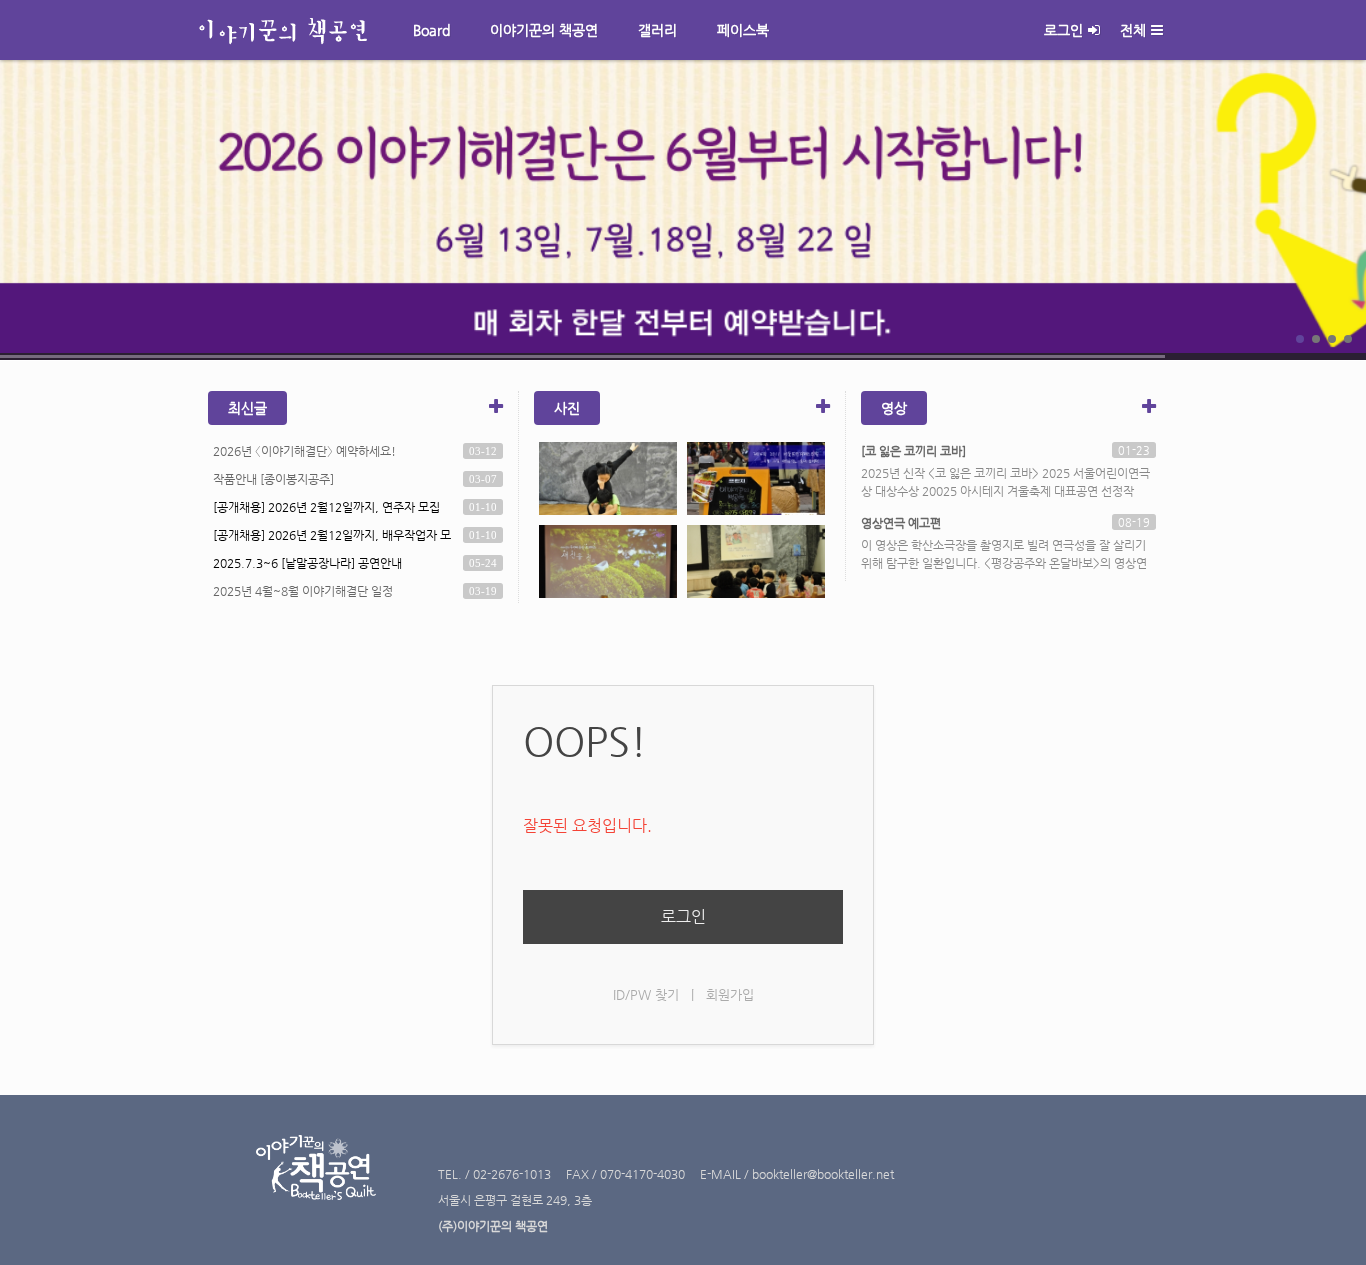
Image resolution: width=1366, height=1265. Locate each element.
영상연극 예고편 (901, 523)
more (683, 210)
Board (431, 30)
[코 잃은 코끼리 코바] (913, 451)
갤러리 (657, 30)
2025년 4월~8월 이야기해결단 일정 (303, 591)
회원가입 (730, 994)
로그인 (1063, 30)
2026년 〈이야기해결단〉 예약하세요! (304, 451)
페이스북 (743, 30)
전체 (1133, 30)
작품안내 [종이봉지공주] (273, 479)
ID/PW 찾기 (646, 994)
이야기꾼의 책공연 (544, 30)
